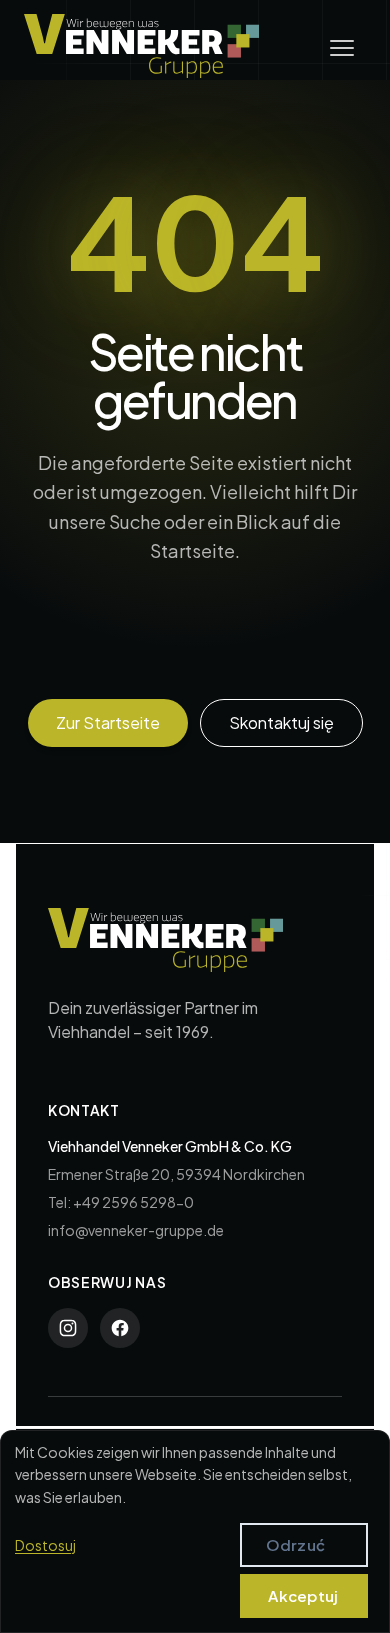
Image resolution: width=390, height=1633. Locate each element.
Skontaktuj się (281, 722)
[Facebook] (120, 1328)
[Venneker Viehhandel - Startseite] (141, 46)
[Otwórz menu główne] (342, 48)
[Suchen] (327, 652)
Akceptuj (303, 1595)
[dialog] (195, 1531)
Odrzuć (296, 1544)
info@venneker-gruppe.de (136, 1230)
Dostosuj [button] (45, 1545)
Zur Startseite (108, 722)
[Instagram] (68, 1328)
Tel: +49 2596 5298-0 (121, 1202)
